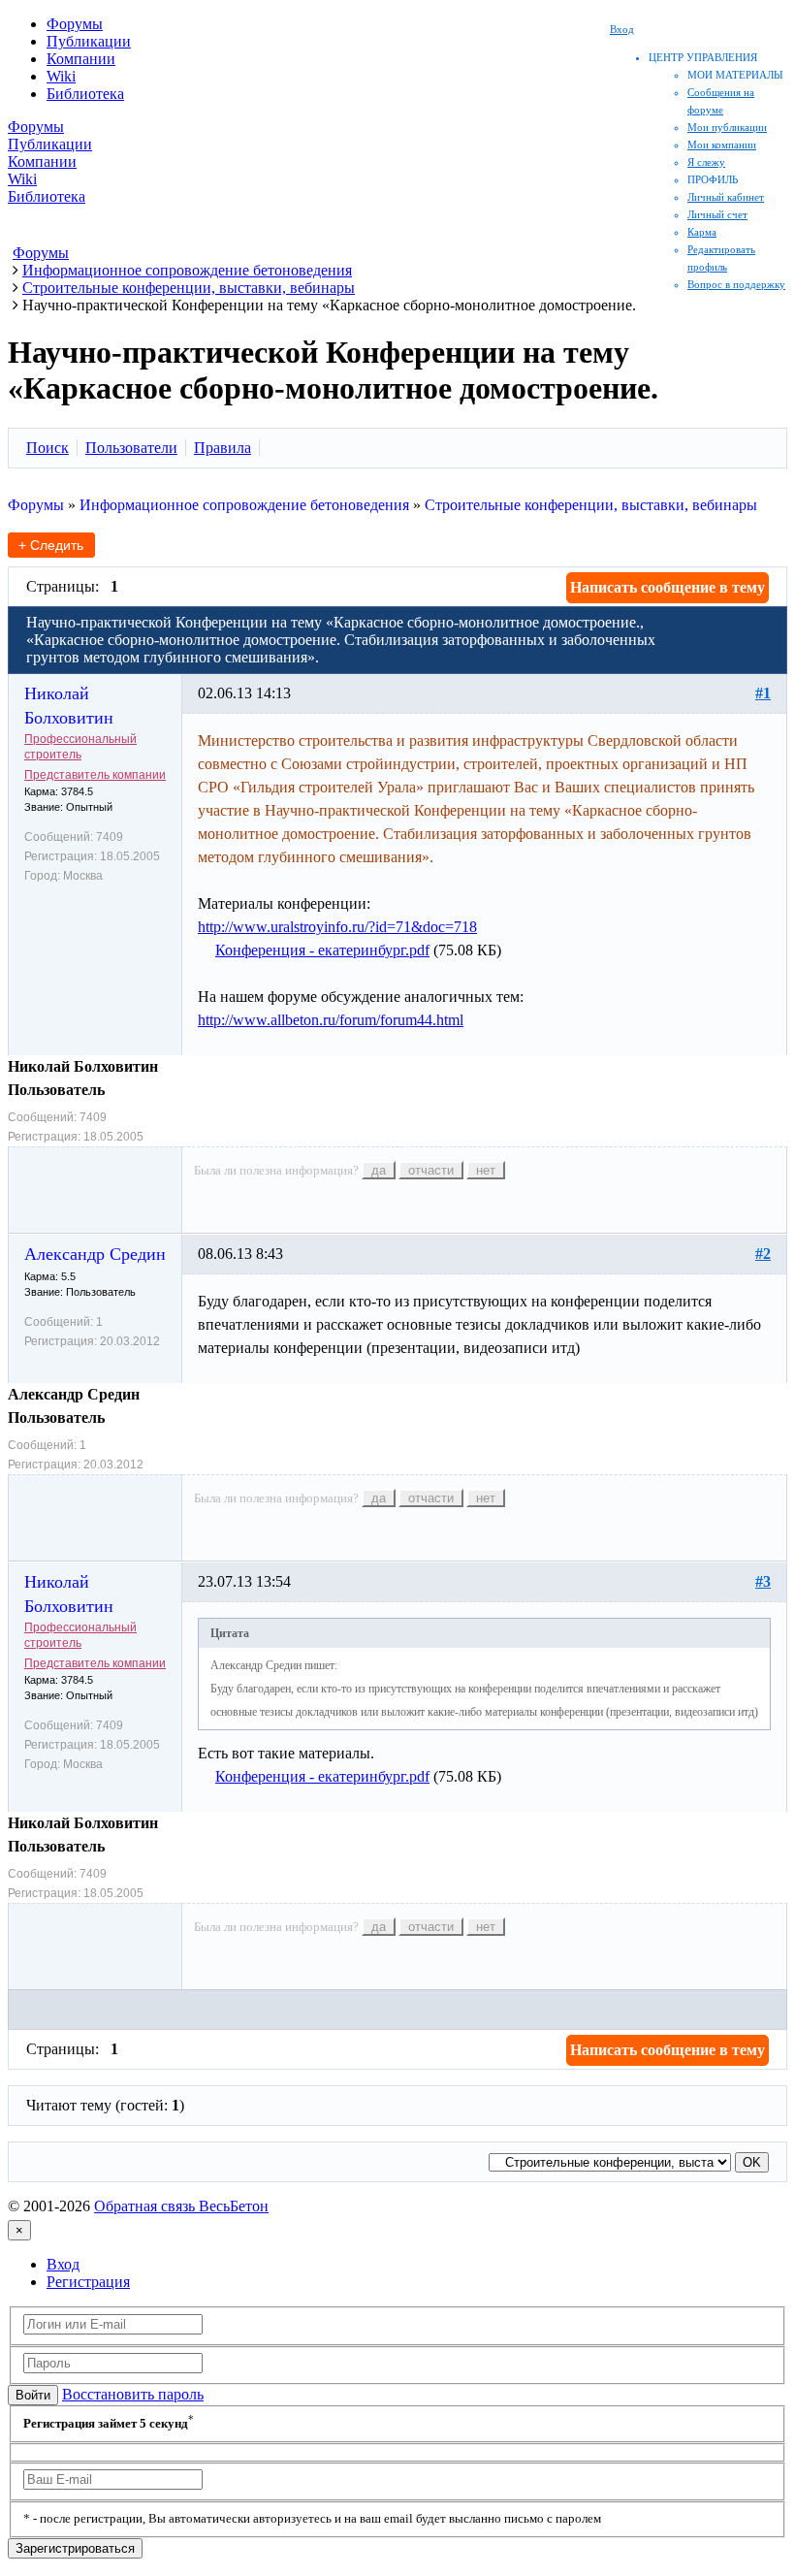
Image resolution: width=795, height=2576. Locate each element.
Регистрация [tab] (88, 2282)
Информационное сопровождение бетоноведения (244, 505)
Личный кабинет (726, 197)
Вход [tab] (63, 2264)
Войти (33, 2395)
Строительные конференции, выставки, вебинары (591, 505)
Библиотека (85, 94)
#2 (763, 1254)
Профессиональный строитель (80, 747)
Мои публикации (727, 127)
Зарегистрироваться (75, 2548)
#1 (763, 693)
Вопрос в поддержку (736, 284)
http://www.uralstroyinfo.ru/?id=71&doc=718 (337, 927)
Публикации (89, 41)
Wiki (61, 76)
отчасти (431, 1170)
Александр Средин (95, 1254)
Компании (81, 59)
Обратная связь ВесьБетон (181, 2206)
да (379, 1170)
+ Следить (51, 545)
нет (486, 1170)
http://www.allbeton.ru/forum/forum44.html (331, 1020)
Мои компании (722, 145)
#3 (763, 1581)
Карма (702, 232)
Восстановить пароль (133, 2394)
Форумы (75, 24)
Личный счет (717, 214)
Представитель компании (95, 775)
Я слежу (706, 162)
